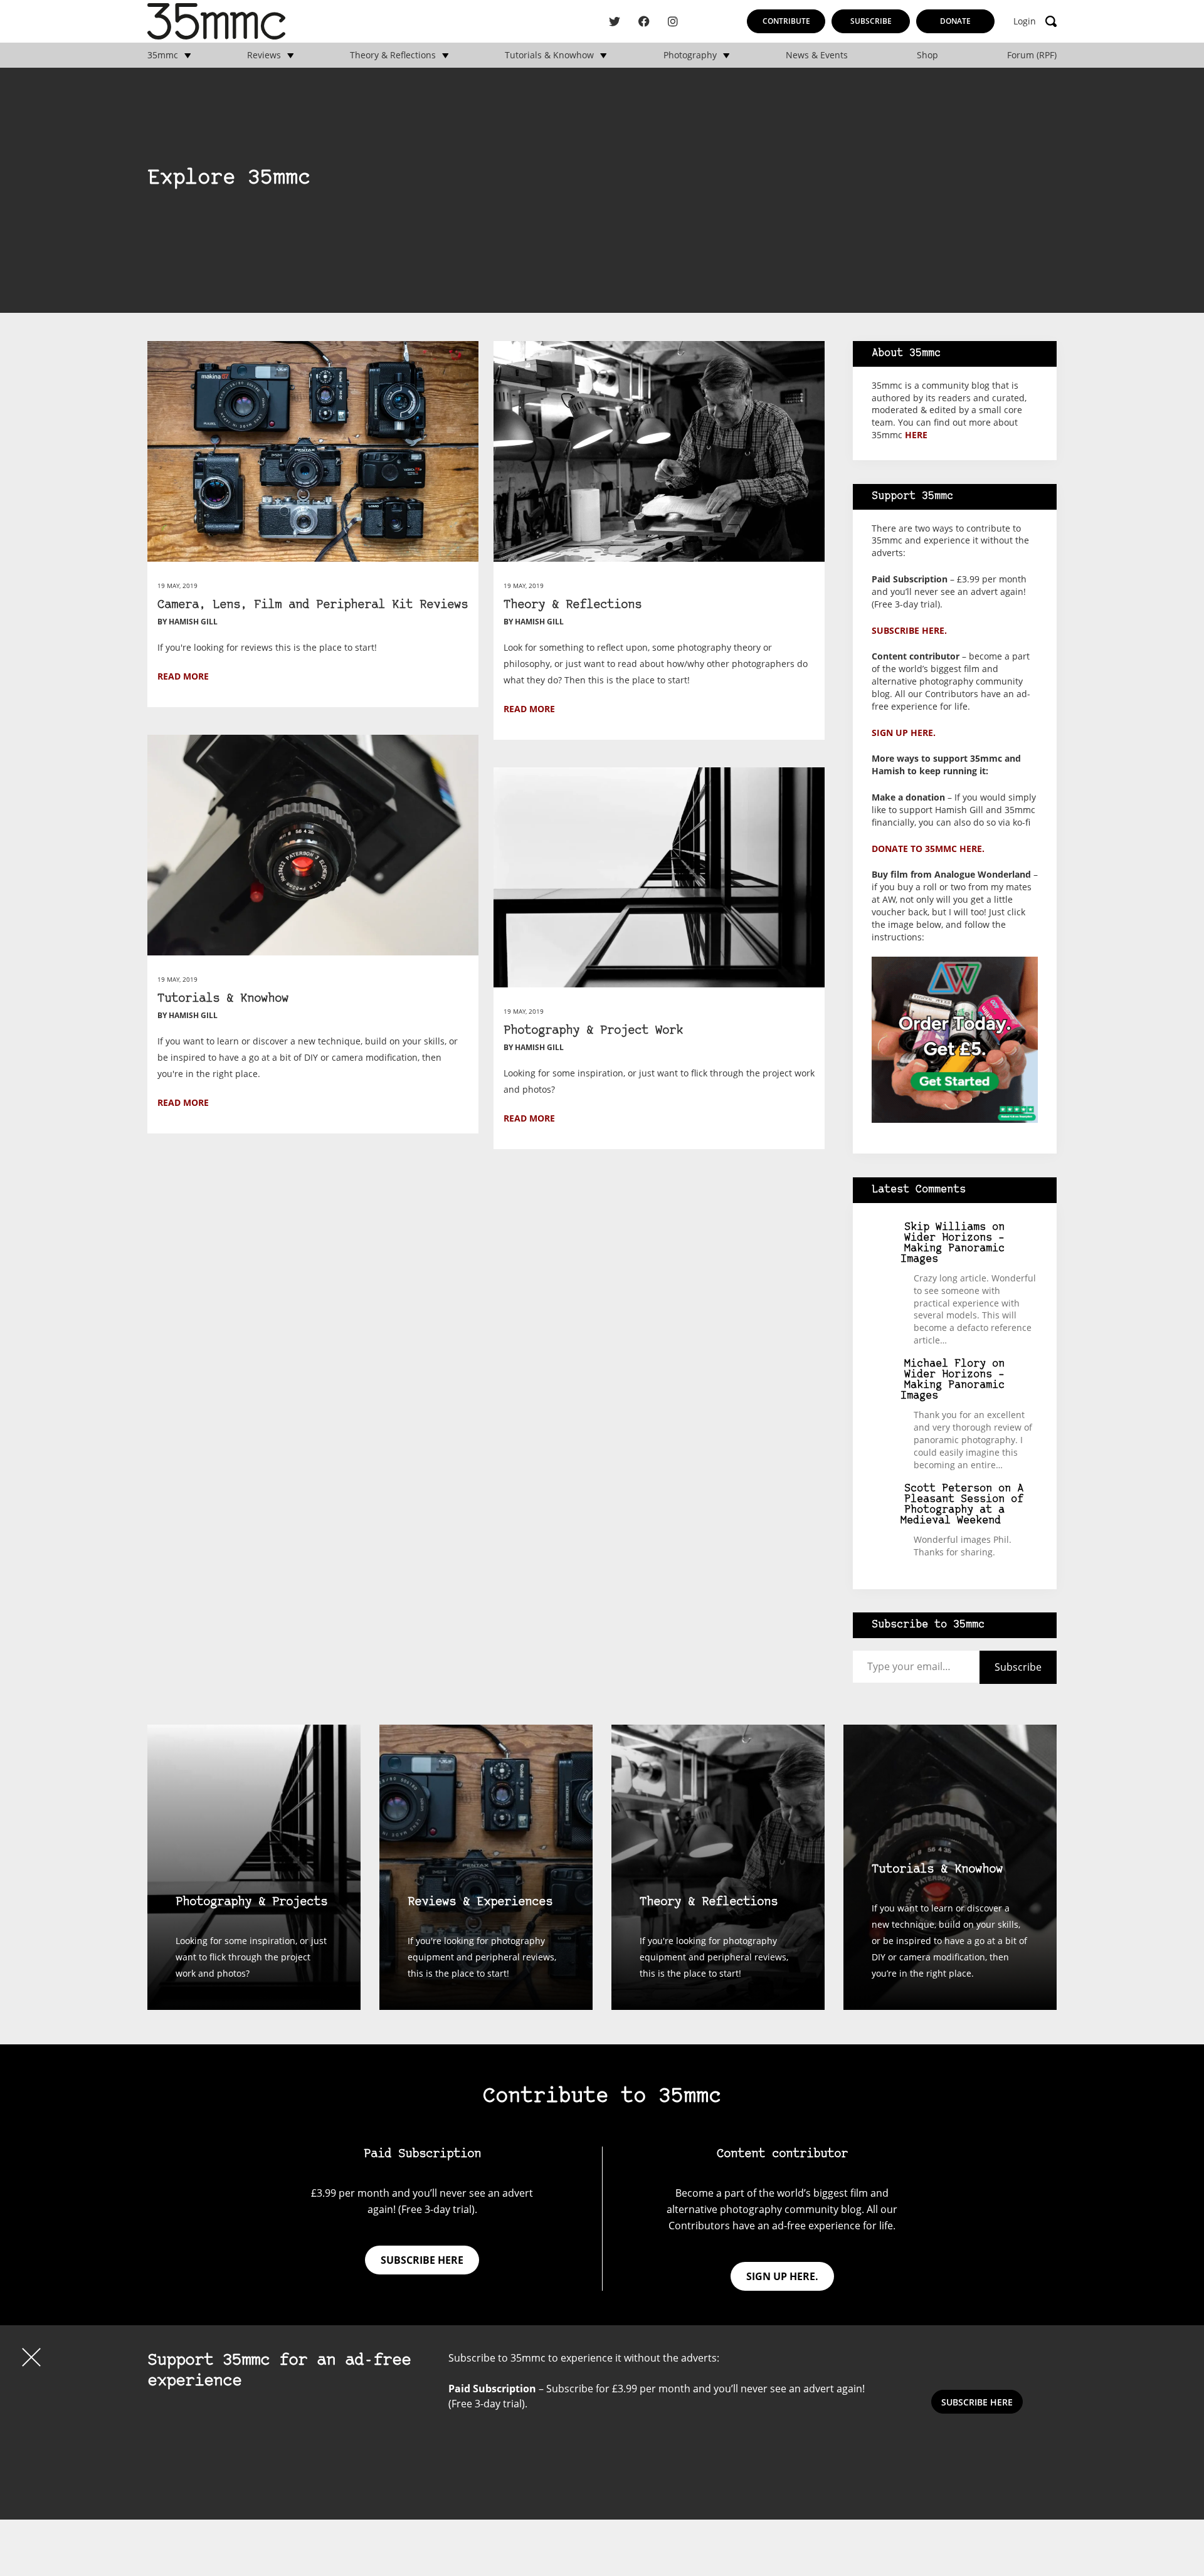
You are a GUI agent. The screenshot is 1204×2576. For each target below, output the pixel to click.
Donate (955, 21)
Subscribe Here (977, 2402)
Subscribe (871, 21)
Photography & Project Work (593, 1031)
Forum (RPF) (1032, 55)
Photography (690, 55)
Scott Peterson (948, 1489)
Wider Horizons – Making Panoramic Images (953, 1249)
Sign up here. (904, 733)
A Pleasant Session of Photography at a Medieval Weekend (962, 1505)
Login (1025, 21)
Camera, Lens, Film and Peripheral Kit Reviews (313, 605)
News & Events (817, 55)
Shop (927, 55)
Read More (183, 676)
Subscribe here (422, 2260)
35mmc (163, 55)
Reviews (264, 55)
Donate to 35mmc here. (928, 849)
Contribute (786, 21)
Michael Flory (945, 1364)
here (916, 435)
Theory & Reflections (393, 55)
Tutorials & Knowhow (549, 55)
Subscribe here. (909, 630)
